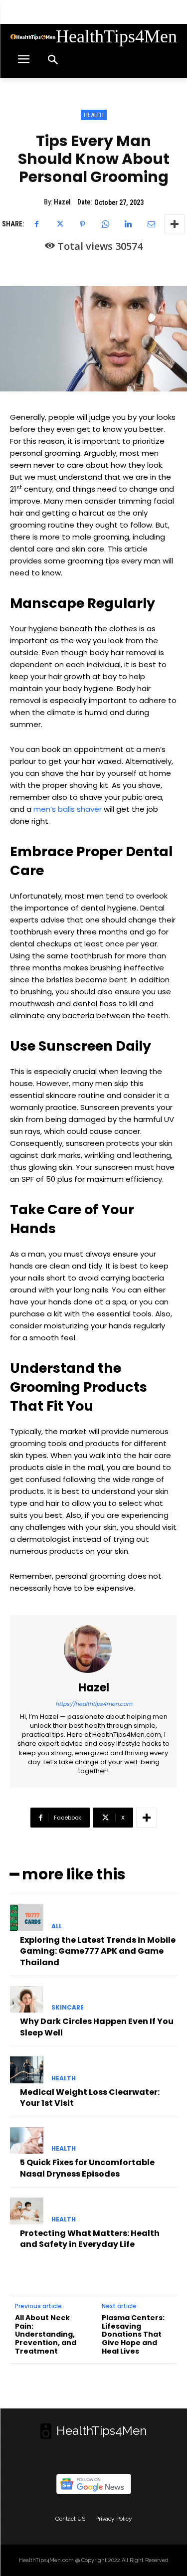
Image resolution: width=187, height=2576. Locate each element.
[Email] (151, 224)
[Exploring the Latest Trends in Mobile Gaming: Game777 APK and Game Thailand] (27, 1918)
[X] (59, 224)
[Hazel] (94, 1649)
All (57, 1926)
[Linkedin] (128, 224)
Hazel (62, 202)
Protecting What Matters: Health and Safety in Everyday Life (90, 2239)
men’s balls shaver (68, 809)
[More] (175, 224)
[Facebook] (36, 224)
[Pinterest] (82, 224)
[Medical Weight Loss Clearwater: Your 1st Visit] (27, 2070)
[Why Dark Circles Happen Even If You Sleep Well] (27, 2000)
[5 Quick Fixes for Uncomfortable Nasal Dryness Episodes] (27, 2141)
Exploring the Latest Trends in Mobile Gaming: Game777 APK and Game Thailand (98, 1951)
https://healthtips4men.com (94, 1704)
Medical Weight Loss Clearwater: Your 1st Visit (90, 2098)
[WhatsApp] (105, 224)
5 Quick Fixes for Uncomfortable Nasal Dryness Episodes (87, 2168)
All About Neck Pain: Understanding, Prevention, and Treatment (46, 2335)
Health (94, 115)
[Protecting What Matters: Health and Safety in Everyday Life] (27, 2211)
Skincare (68, 2008)
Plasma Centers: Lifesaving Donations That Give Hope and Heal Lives (133, 2335)
